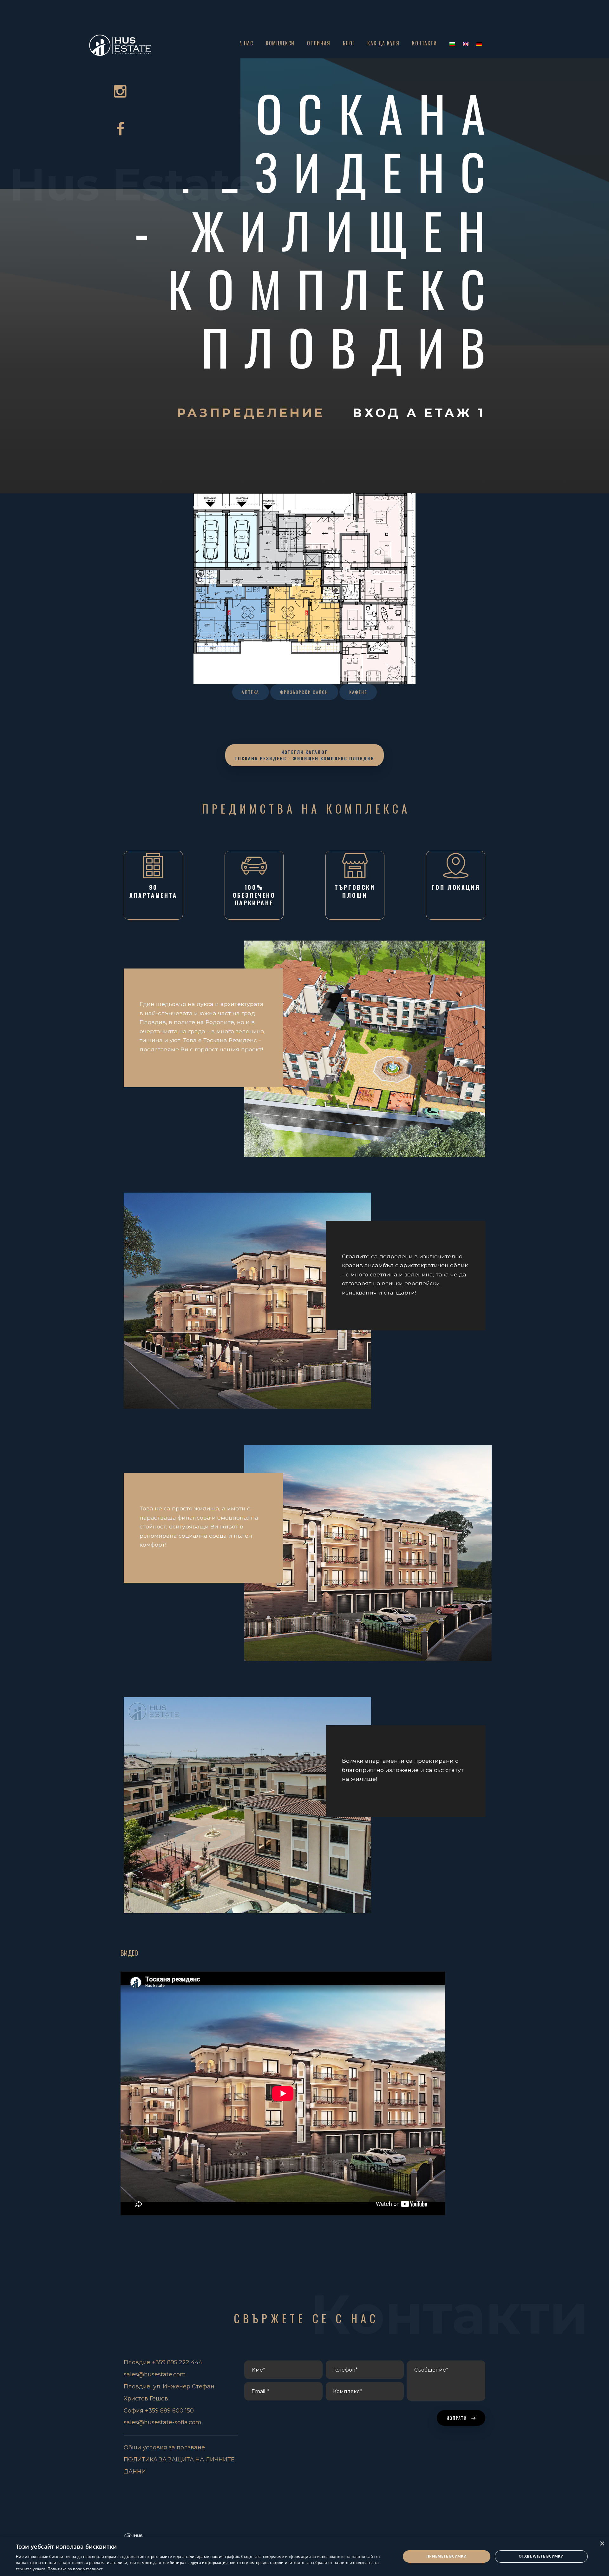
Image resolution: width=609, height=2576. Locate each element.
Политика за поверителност (75, 2569)
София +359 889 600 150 (159, 2411)
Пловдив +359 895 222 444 (163, 2362)
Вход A (388, 413)
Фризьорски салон (304, 692)
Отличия (319, 43)
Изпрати (458, 2418)
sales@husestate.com (155, 2374)
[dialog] (304, 2556)
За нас (245, 43)
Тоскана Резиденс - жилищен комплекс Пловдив (318, 230)
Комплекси (280, 43)
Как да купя (383, 43)
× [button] (602, 2544)
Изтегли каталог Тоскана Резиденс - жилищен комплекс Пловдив (304, 755)
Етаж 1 (455, 413)
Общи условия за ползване (164, 2447)
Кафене (358, 692)
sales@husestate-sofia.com (163, 2422)
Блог (349, 43)
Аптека (250, 692)
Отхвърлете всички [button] (541, 2556)
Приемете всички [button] (447, 2556)
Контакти (424, 43)
